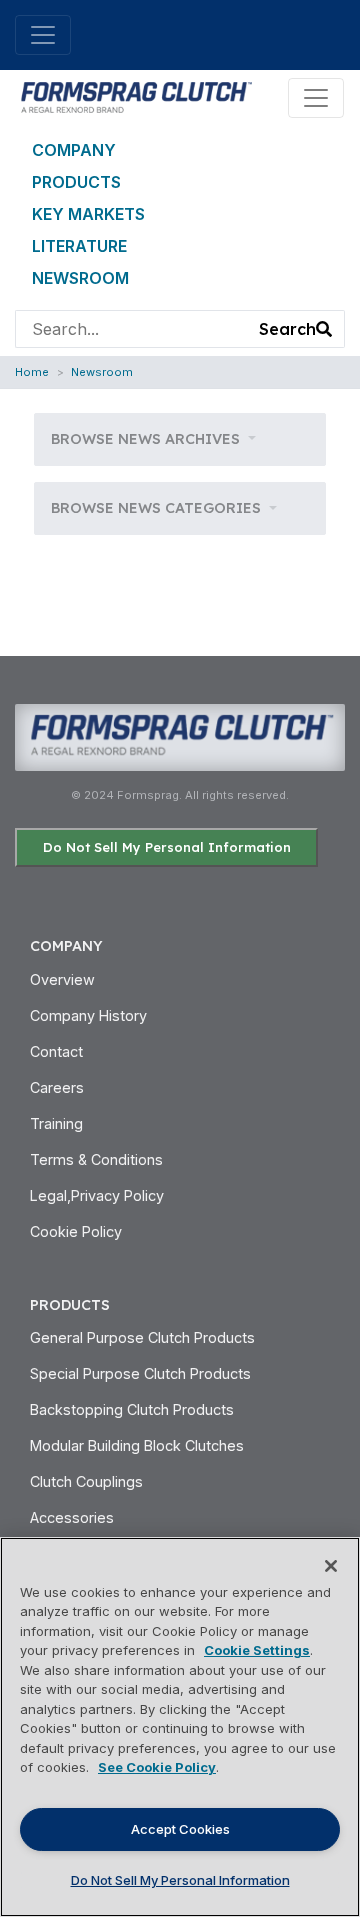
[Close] (331, 1566)
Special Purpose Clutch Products (140, 1373)
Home (32, 372)
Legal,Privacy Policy (97, 1195)
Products (76, 182)
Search (287, 329)
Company (74, 150)
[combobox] (132, 329)
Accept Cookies (180, 1829)
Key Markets (88, 214)
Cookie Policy (76, 1231)
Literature (79, 246)
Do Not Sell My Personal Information (167, 847)
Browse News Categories (158, 508)
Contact (56, 1051)
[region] (180, 1727)
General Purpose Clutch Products (142, 1337)
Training (56, 1123)
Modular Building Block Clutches (137, 1445)
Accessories (72, 1517)
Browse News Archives (147, 439)
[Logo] (135, 96)
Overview (62, 979)
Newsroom (80, 278)
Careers (57, 1087)
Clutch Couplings (86, 1481)
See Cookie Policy (157, 1767)
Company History (88, 1015)
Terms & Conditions (96, 1159)
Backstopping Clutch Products (132, 1409)
